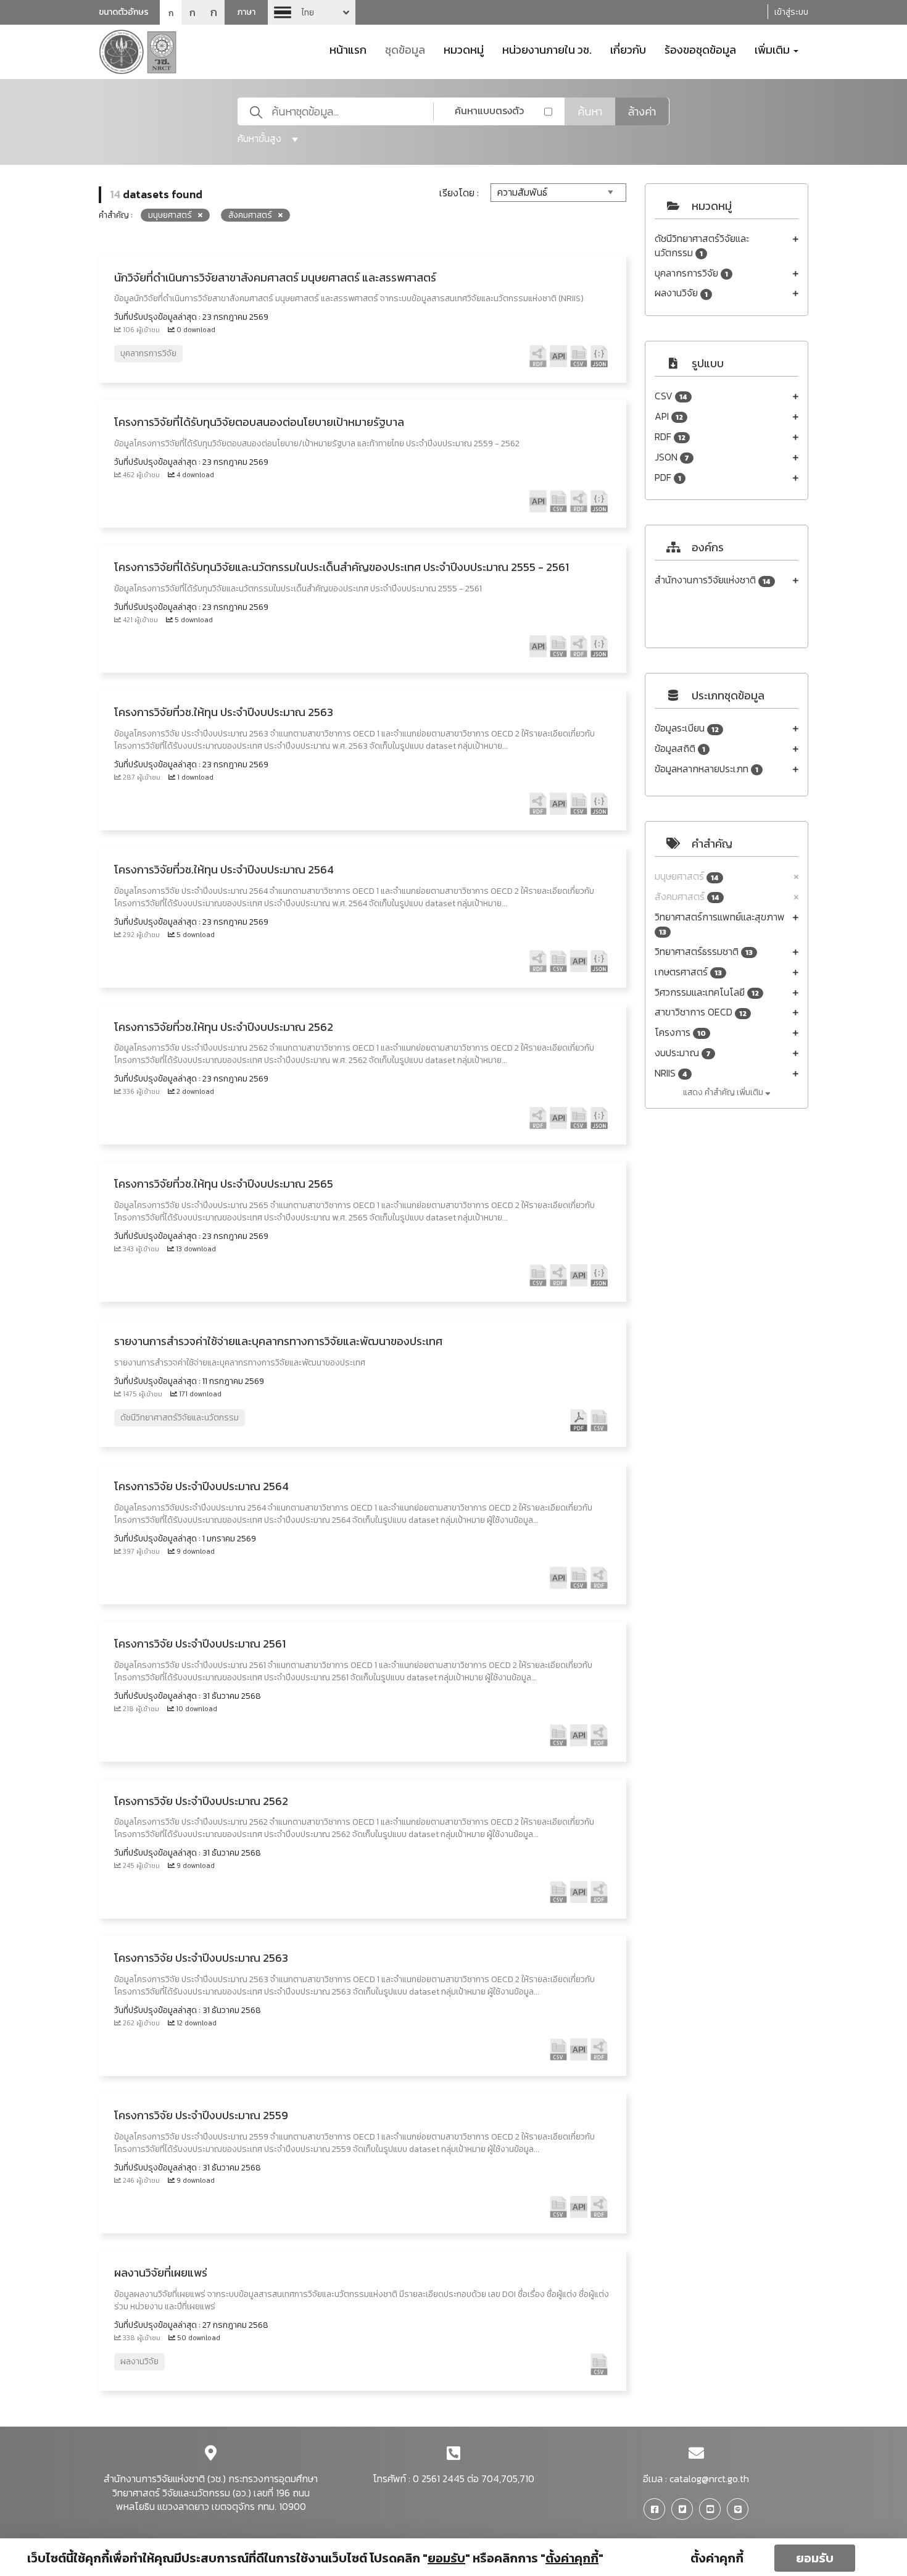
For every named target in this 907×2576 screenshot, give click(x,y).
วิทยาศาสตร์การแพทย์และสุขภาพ (720, 924)
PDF (668, 477)
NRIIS (671, 1073)
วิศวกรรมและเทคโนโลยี (707, 992)
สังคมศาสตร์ (687, 897)
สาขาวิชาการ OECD (701, 1012)
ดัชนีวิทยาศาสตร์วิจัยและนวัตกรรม (702, 246)
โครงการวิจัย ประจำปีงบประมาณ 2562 (201, 1801)
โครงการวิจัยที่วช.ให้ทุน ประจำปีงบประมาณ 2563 (224, 712)
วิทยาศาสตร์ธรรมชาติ (704, 952)
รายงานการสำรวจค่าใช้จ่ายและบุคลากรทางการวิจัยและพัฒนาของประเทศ (278, 1341)
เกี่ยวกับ (628, 49)
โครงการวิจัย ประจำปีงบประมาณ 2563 (201, 1958)
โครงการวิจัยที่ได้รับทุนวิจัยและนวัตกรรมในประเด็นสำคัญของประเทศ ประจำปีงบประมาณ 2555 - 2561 (342, 567)
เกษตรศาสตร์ (688, 972)
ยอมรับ (815, 2558)
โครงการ (680, 1032)
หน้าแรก (348, 49)
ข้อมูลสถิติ (680, 748)
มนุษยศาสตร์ (687, 876)
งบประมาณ (683, 1053)
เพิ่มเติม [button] (773, 49)
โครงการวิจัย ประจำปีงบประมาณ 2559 (201, 2115)
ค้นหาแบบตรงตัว (489, 110)
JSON (672, 457)
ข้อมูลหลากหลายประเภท (706, 769)
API (669, 416)
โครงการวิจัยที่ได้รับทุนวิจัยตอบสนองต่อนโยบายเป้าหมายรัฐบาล (259, 422)
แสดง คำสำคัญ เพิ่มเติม (724, 1092)
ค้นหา (590, 111)
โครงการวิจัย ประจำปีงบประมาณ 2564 (201, 1486)
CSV (671, 396)
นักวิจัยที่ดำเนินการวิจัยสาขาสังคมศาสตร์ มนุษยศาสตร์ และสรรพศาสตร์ (275, 277)
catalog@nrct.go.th (709, 2478)
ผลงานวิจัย (681, 293)
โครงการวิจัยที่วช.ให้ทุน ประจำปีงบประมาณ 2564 (224, 869)
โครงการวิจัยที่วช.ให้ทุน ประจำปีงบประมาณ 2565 (224, 1184)
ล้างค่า (642, 111)
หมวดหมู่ (464, 49)
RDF (670, 437)
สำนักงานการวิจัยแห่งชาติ (713, 580)
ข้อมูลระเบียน (687, 728)
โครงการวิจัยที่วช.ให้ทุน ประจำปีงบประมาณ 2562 (224, 1027)
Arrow (312, 12)
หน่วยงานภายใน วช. (547, 49)
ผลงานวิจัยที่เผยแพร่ (161, 2273)
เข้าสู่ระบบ (791, 12)
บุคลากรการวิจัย (691, 273)
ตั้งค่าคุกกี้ (717, 2558)
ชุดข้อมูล (405, 49)
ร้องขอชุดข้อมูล (700, 49)
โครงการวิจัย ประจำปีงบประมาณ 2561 (200, 1644)
